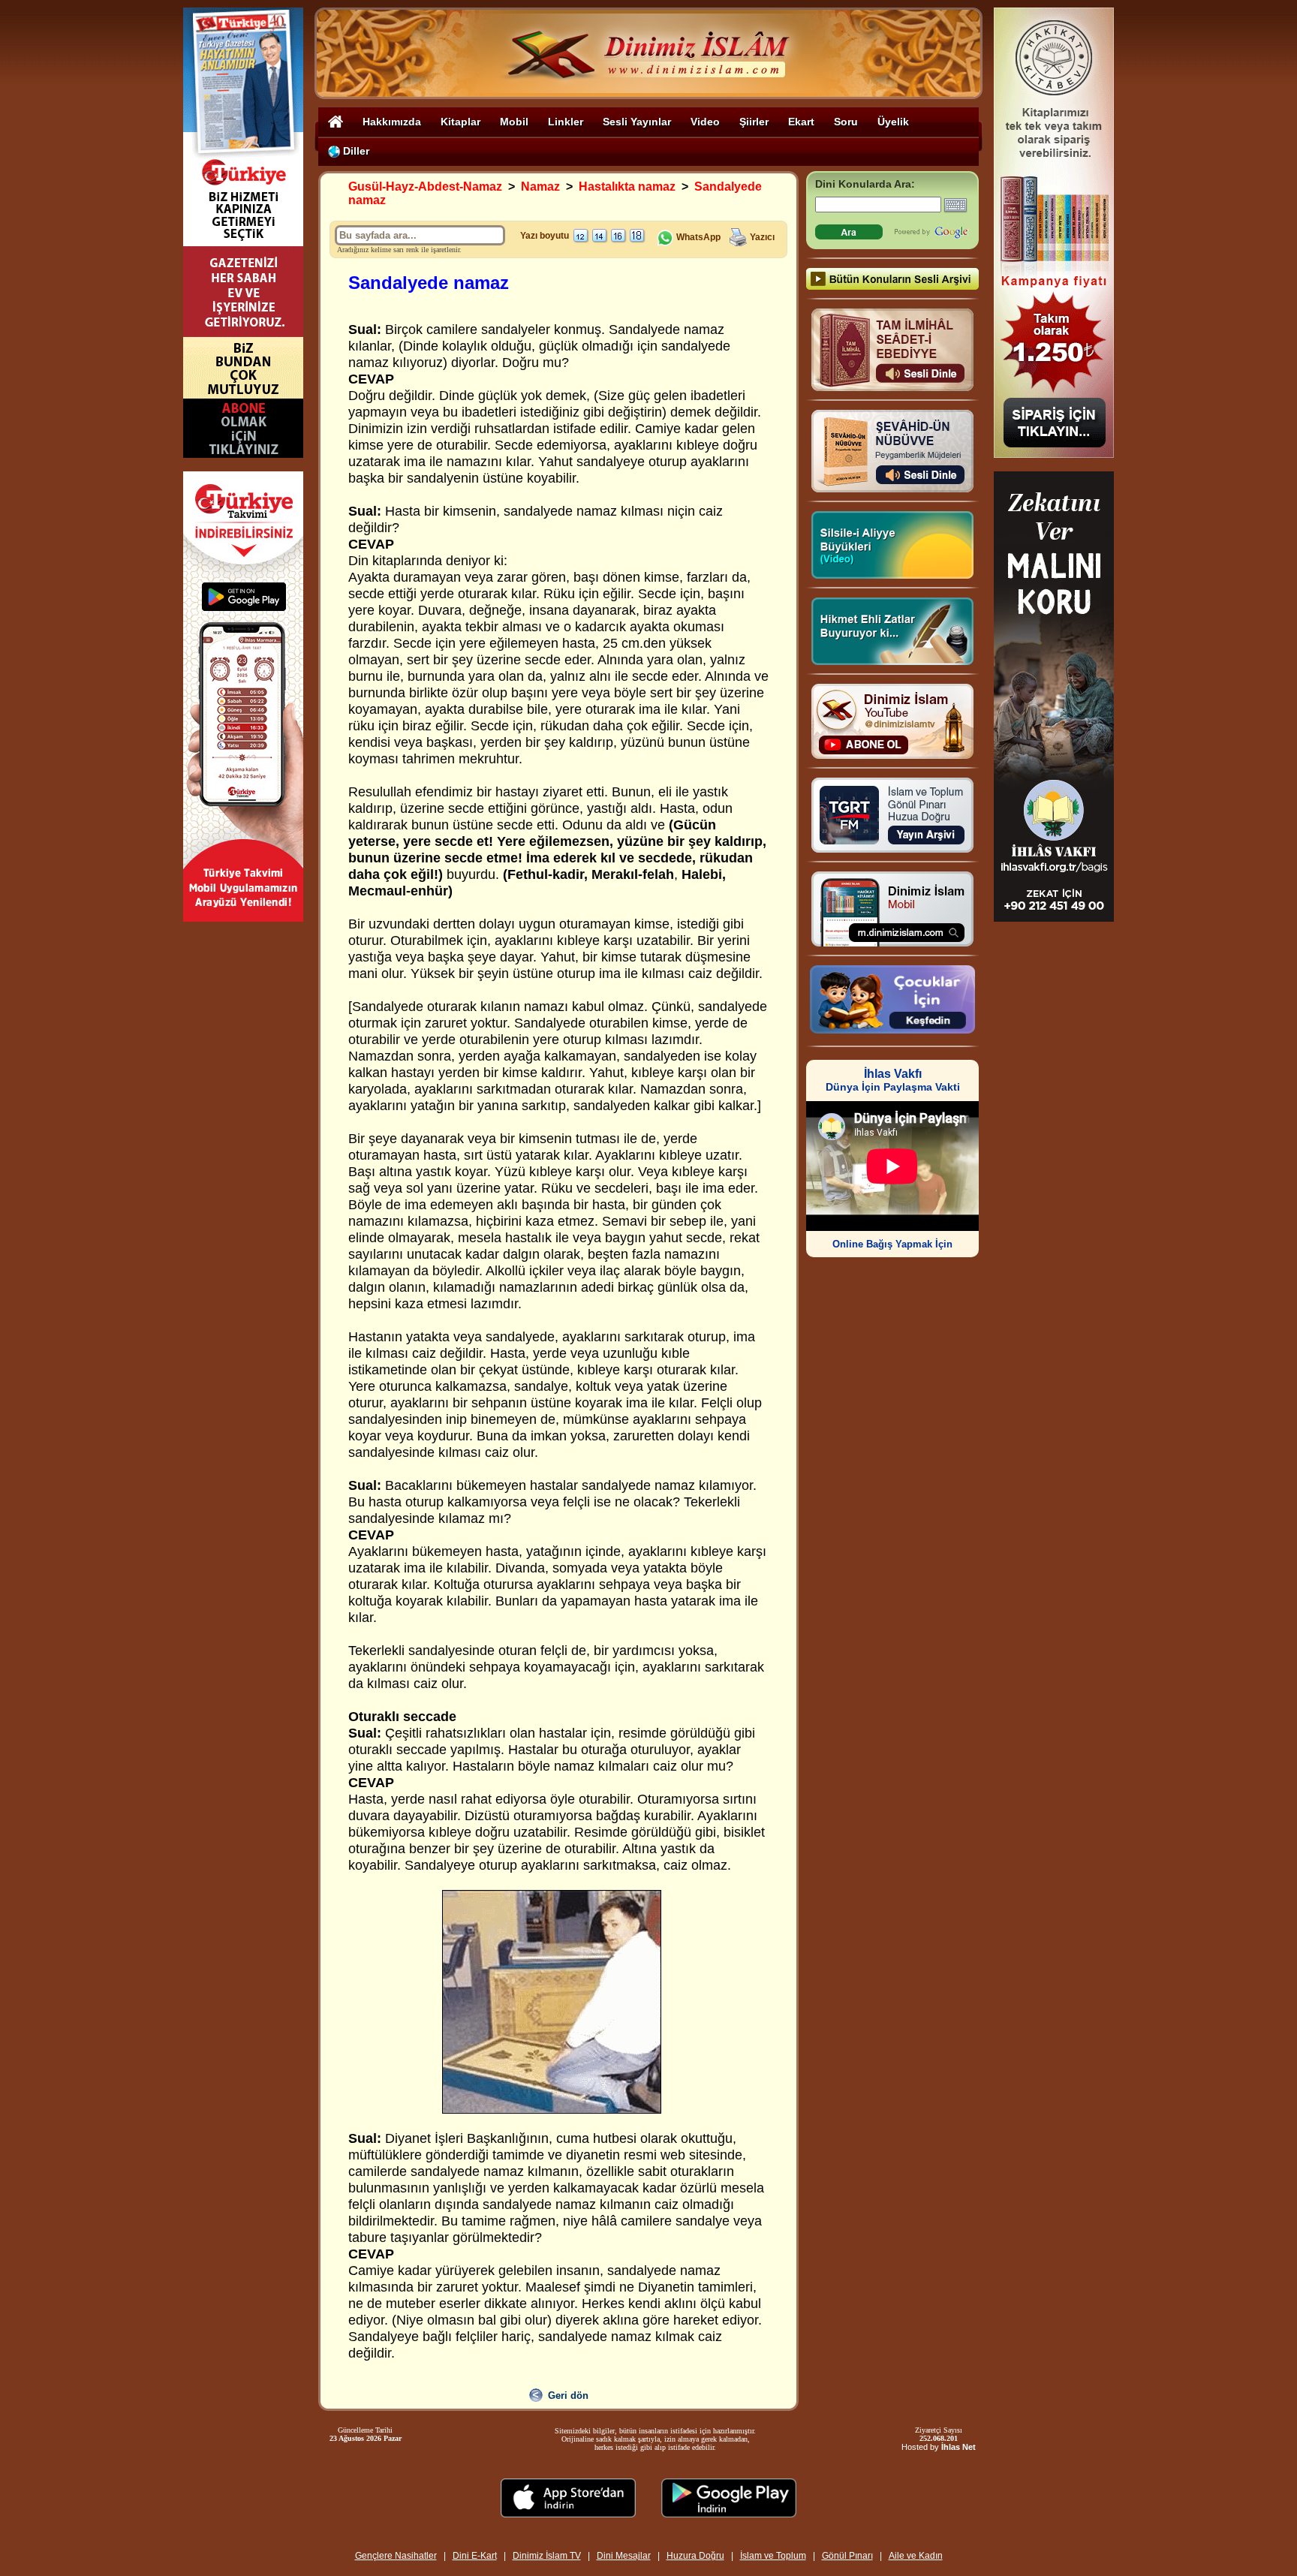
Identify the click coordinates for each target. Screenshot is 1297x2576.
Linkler (566, 122)
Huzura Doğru (695, 2556)
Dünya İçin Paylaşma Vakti (893, 1080)
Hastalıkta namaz (627, 187)
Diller (355, 151)
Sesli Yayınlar (637, 122)
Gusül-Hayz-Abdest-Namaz (425, 187)
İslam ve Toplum (773, 2556)
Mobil (514, 122)
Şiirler (754, 122)
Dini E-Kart (475, 2556)
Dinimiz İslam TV (547, 2556)
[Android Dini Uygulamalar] (729, 2513)
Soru (846, 122)
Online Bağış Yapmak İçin (892, 1244)
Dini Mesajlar (624, 2556)
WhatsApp (697, 237)
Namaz (540, 187)
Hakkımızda (392, 122)
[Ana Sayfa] (336, 121)
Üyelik (893, 122)
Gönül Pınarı (847, 2556)
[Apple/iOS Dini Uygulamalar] (568, 2513)
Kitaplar (460, 122)
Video (705, 122)
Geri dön (568, 2395)
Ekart (801, 122)
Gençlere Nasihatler (396, 2556)
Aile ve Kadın (916, 2556)
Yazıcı (762, 237)
